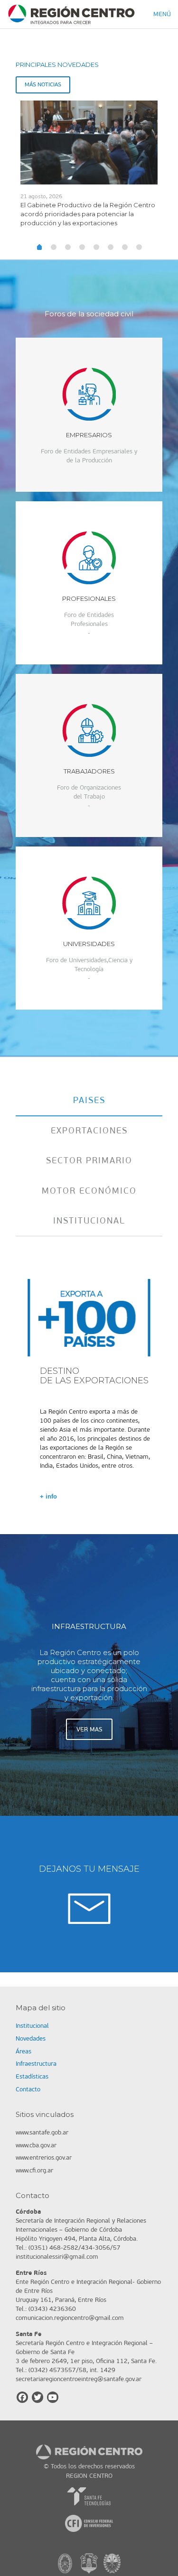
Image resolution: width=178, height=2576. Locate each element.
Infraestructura (36, 2064)
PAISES (89, 1100)
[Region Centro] (71, 14)
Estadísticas (32, 2076)
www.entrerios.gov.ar (44, 2157)
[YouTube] (53, 2397)
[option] (89, 168)
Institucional (32, 2026)
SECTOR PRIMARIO (89, 1160)
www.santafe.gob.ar (42, 2132)
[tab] (89, 1100)
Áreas (23, 2051)
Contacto (28, 2089)
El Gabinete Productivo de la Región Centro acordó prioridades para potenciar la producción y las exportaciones (88, 214)
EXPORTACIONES (89, 1131)
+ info (48, 1496)
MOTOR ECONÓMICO (89, 1191)
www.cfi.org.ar (34, 2170)
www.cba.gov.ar (36, 2145)
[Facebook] (22, 2397)
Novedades (31, 2038)
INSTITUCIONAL (89, 1221)
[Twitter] (37, 2397)
